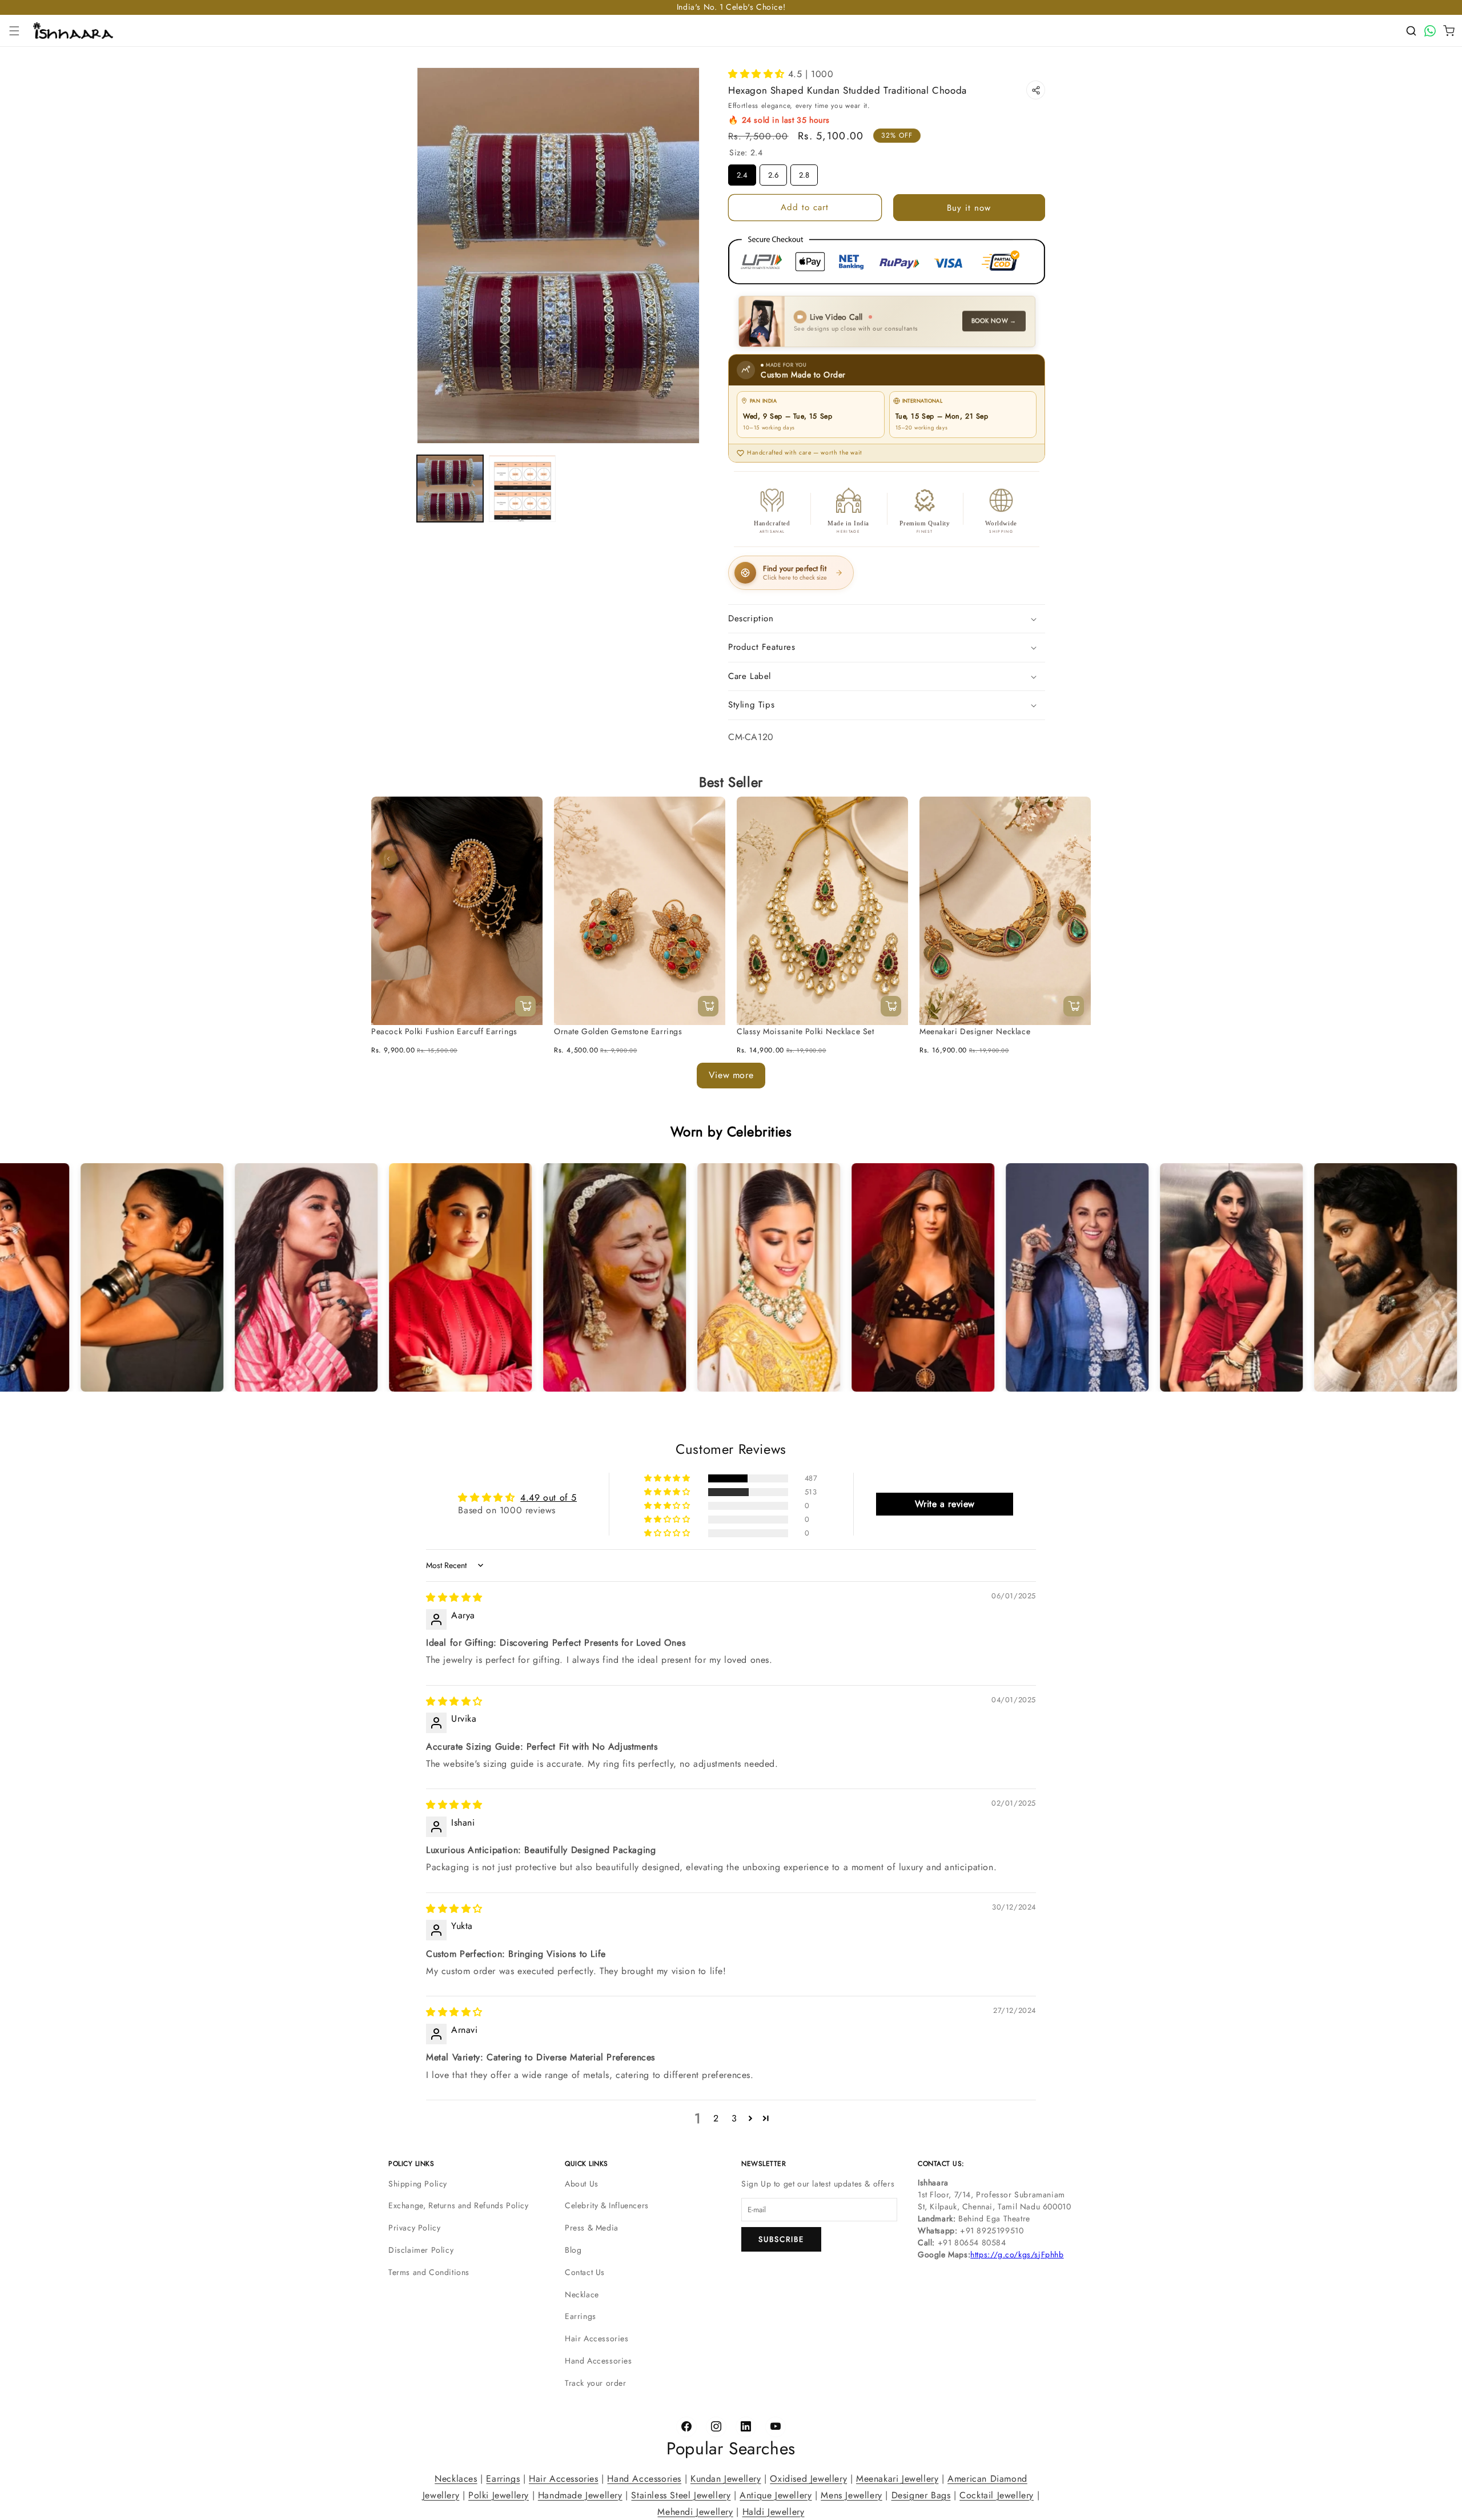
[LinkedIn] (746, 2427)
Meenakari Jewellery (897, 2479)
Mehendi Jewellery (695, 2511)
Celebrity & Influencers (607, 2205)
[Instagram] (716, 2427)
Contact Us (585, 2272)
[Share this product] (1036, 90)
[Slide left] (388, 859)
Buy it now (969, 208)
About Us (582, 2184)
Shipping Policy (418, 2184)
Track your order (596, 2383)
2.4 (742, 172)
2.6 (773, 172)
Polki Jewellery (499, 2495)
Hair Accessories (597, 2338)
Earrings (581, 2316)
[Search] (1411, 31)
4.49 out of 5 (549, 1497)
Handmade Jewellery (580, 2495)
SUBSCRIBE (781, 2239)
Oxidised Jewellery (808, 2479)
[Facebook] (686, 2427)
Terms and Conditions (429, 2272)
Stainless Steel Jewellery (681, 2495)
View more (731, 1075)
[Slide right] (1074, 859)
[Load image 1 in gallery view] (450, 488)
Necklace (582, 2294)
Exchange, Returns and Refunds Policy (459, 2205)
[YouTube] (776, 2427)
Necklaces (456, 2479)
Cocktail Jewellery (997, 2495)
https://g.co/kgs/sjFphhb (1017, 2254)
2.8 (804, 172)
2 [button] (716, 2118)
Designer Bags (921, 2495)
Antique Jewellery (776, 2495)
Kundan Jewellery (726, 2479)
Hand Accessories (599, 2361)
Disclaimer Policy (421, 2250)
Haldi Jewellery (774, 2511)
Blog (573, 2250)
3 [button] (734, 2118)
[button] (14, 31)
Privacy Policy (414, 2228)
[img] (454, 1597)
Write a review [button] (945, 1503)
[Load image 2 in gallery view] (522, 488)
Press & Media (592, 2228)
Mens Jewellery (851, 2495)
